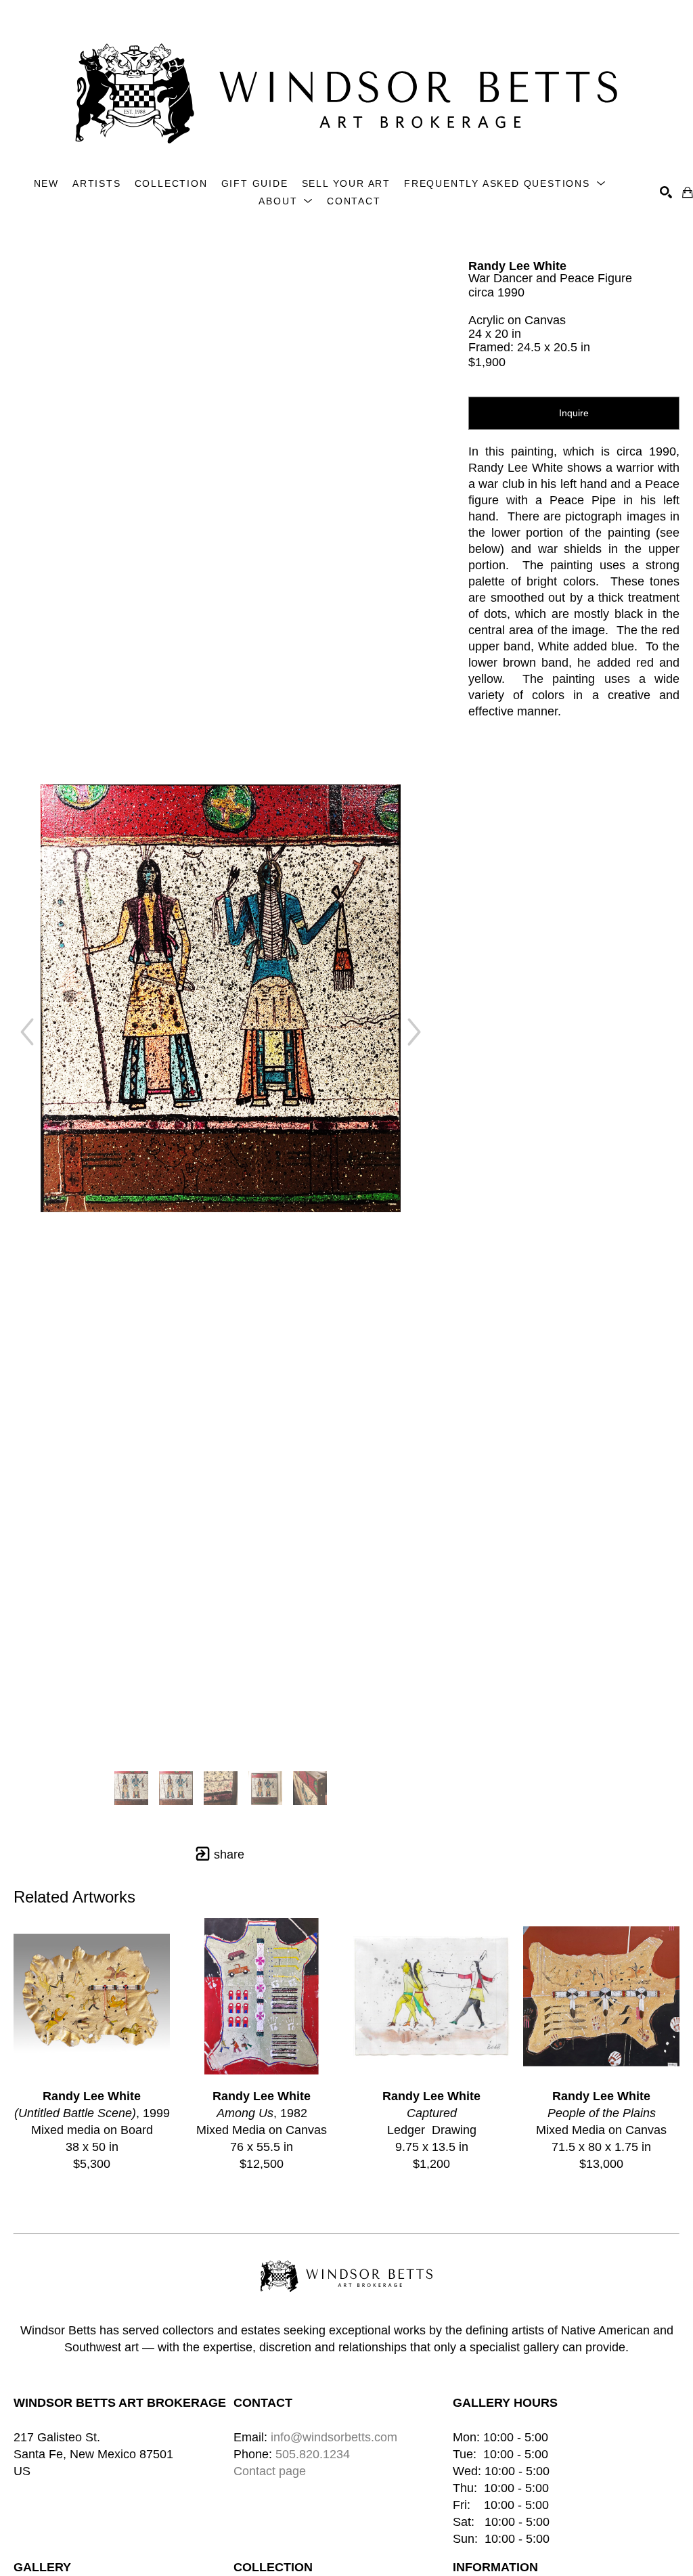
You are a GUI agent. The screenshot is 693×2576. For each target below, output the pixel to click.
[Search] (666, 192)
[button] (505, 184)
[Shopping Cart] (688, 192)
